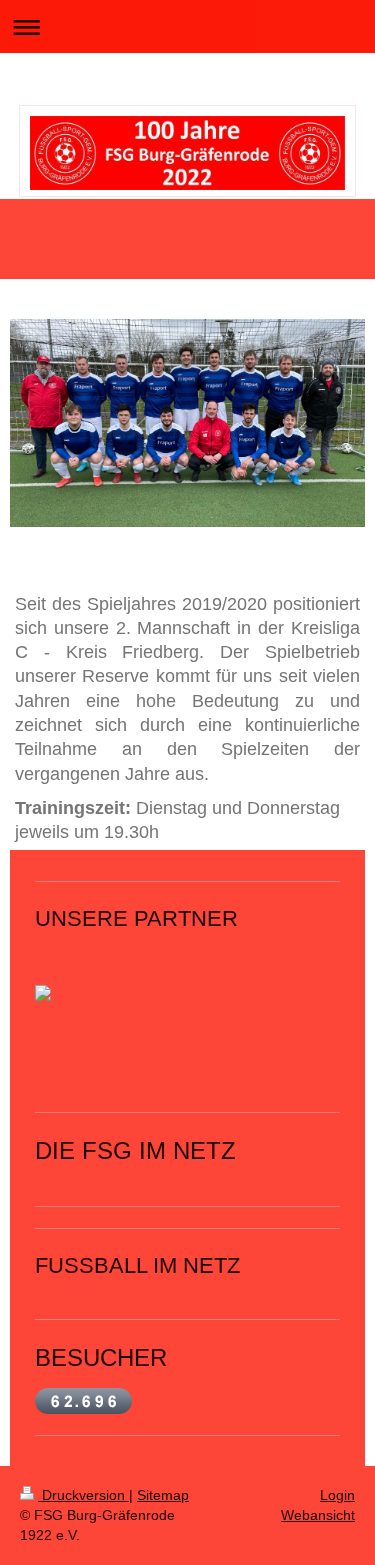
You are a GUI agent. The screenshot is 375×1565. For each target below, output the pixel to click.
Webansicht (318, 1515)
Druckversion (83, 1495)
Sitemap (163, 1495)
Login (337, 1495)
